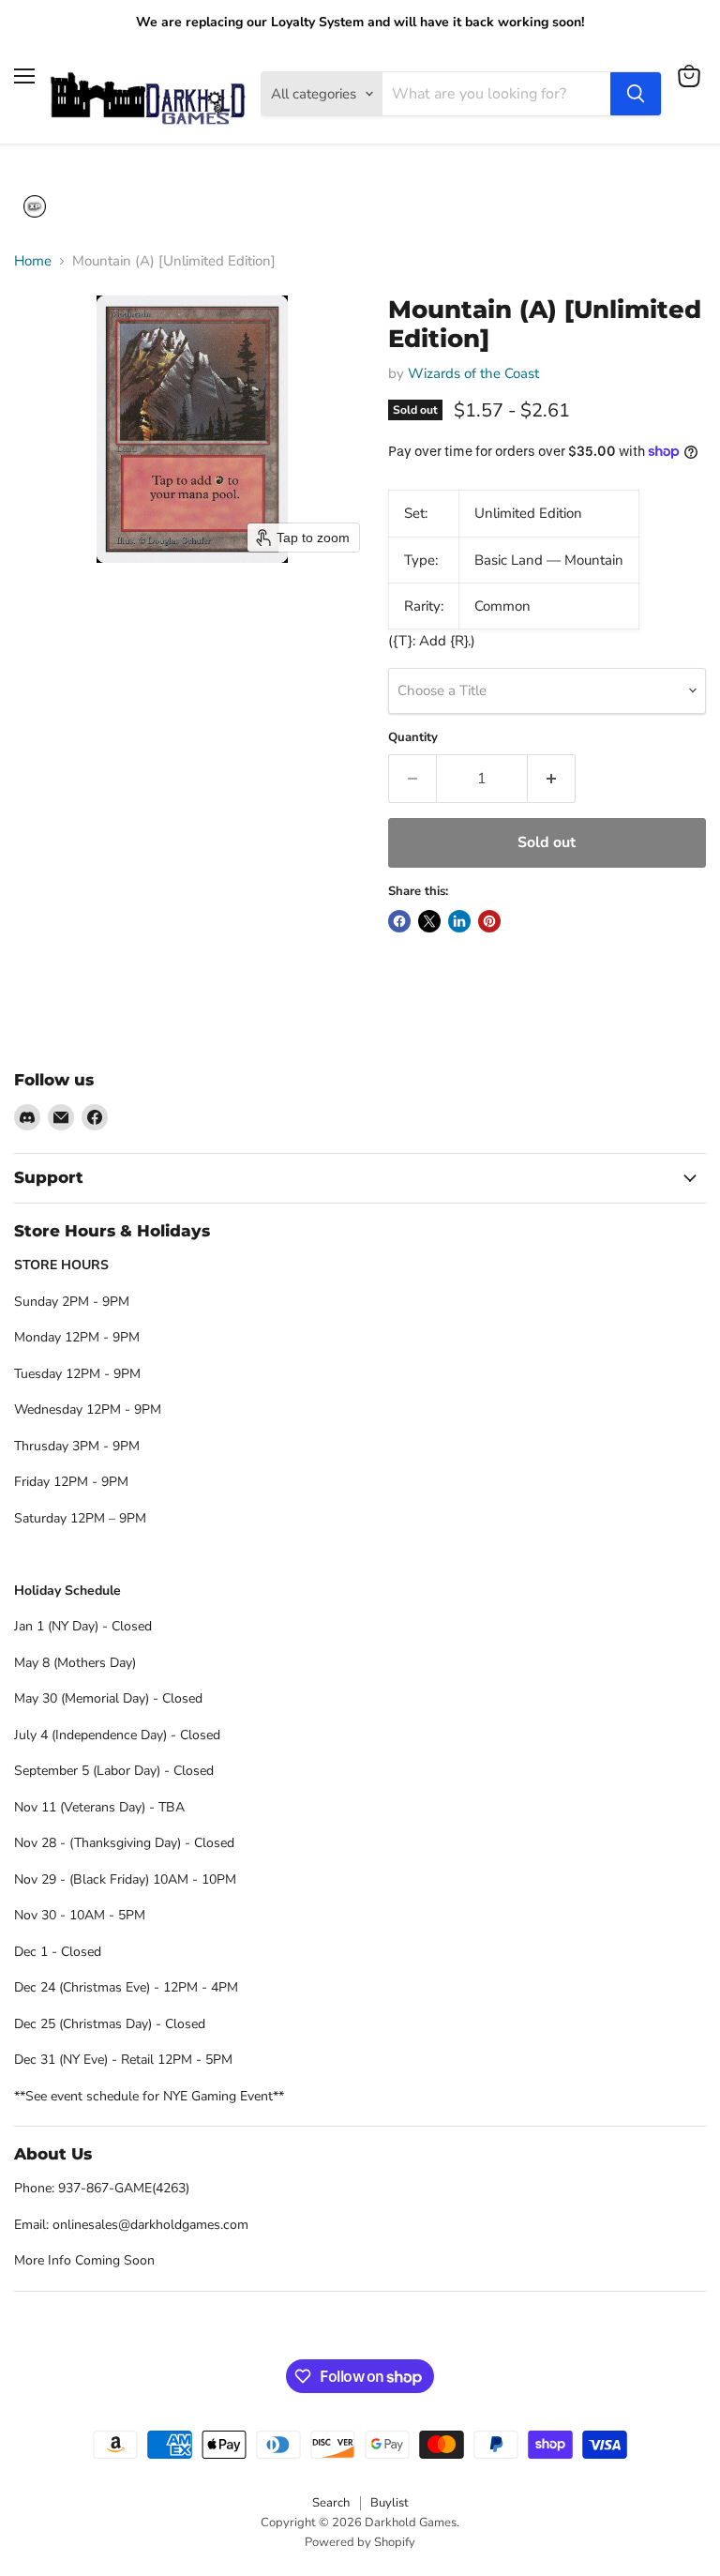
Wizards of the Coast (473, 373)
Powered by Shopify (360, 2542)
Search (331, 2503)
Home (33, 261)
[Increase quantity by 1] (552, 779)
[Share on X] (429, 921)
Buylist (390, 2503)
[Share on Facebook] (399, 921)
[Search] (636, 94)
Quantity (413, 738)
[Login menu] (35, 206)
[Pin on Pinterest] (489, 921)
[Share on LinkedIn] (459, 921)
